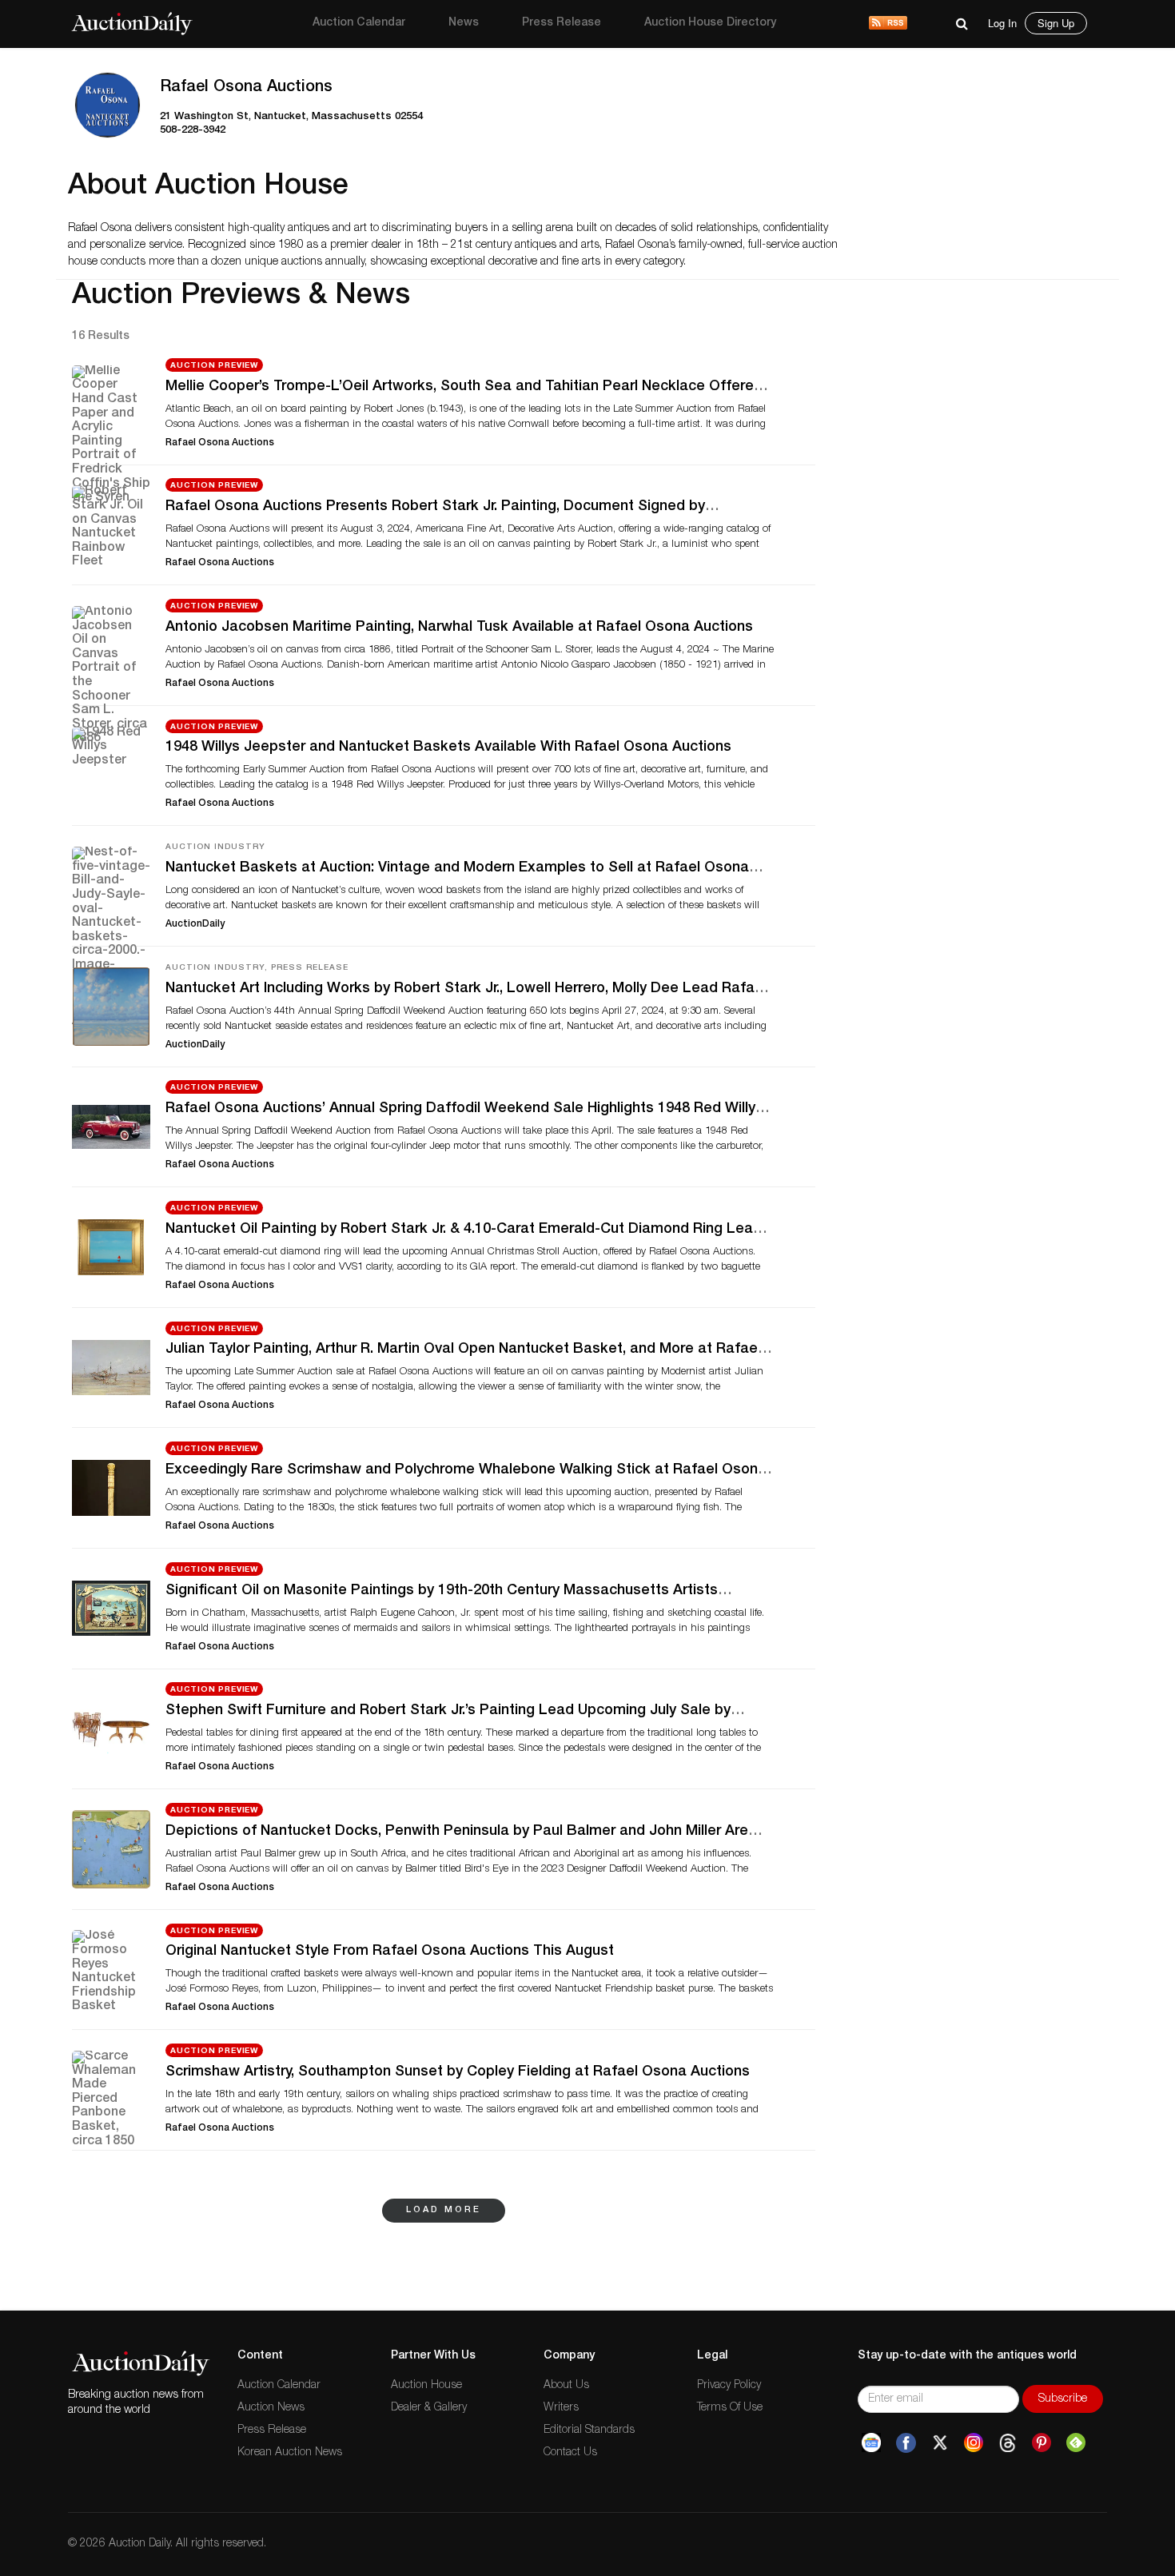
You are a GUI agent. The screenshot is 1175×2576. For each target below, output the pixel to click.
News (464, 23)
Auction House (426, 2386)
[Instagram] (974, 2443)
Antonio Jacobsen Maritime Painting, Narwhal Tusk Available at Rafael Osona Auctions (459, 628)
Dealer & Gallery (429, 2408)
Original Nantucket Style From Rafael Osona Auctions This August (390, 1952)
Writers (561, 2408)
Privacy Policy (729, 2386)
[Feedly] (1076, 2443)
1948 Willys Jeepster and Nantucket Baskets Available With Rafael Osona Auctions (448, 748)
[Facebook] (906, 2443)
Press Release (562, 23)
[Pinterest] (1042, 2443)
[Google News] (871, 2443)
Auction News (271, 2408)
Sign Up (1056, 23)
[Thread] (1008, 2443)
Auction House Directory (710, 23)
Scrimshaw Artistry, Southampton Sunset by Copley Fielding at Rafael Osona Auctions (458, 2072)
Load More (444, 2210)
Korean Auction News (290, 2453)
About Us (566, 2386)
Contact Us (570, 2453)
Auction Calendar (359, 23)
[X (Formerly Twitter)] (940, 2443)
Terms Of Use (730, 2408)
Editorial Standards (589, 2430)
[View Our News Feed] (888, 24)
